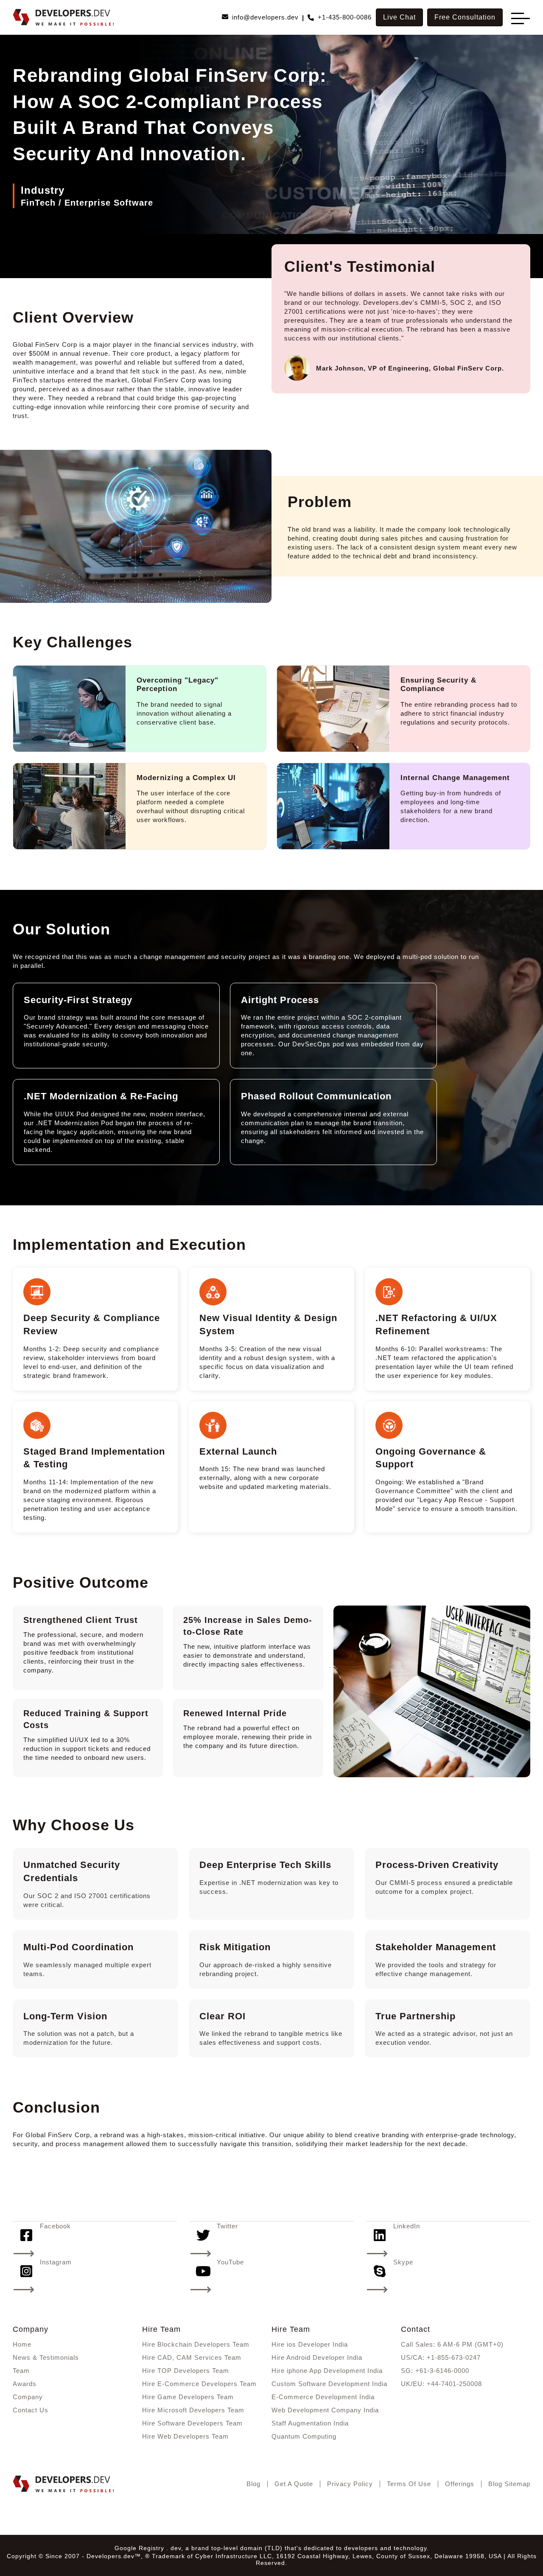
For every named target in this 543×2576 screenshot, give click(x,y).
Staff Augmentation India (310, 2423)
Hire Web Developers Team (185, 2436)
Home (22, 2344)
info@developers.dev (265, 17)
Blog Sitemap (509, 2484)
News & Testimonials (46, 2357)
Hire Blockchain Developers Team (196, 2344)
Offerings (460, 2484)
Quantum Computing (304, 2436)
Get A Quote (294, 2484)
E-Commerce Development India (323, 2397)
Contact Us (31, 2410)
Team (21, 2371)
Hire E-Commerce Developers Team (199, 2384)
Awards (25, 2384)
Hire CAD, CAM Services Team (192, 2357)
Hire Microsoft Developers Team (193, 2410)
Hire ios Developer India (310, 2344)
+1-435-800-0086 (345, 17)
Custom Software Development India (329, 2384)
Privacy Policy (350, 2484)
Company (28, 2397)
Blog (253, 2484)
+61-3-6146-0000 (442, 2371)
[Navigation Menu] (518, 18)
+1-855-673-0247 (454, 2357)
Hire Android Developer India (317, 2357)
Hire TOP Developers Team (186, 2371)
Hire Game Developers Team (188, 2397)
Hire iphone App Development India (327, 2371)
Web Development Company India (325, 2410)
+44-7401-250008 (454, 2384)
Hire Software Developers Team (192, 2423)
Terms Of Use (409, 2484)
